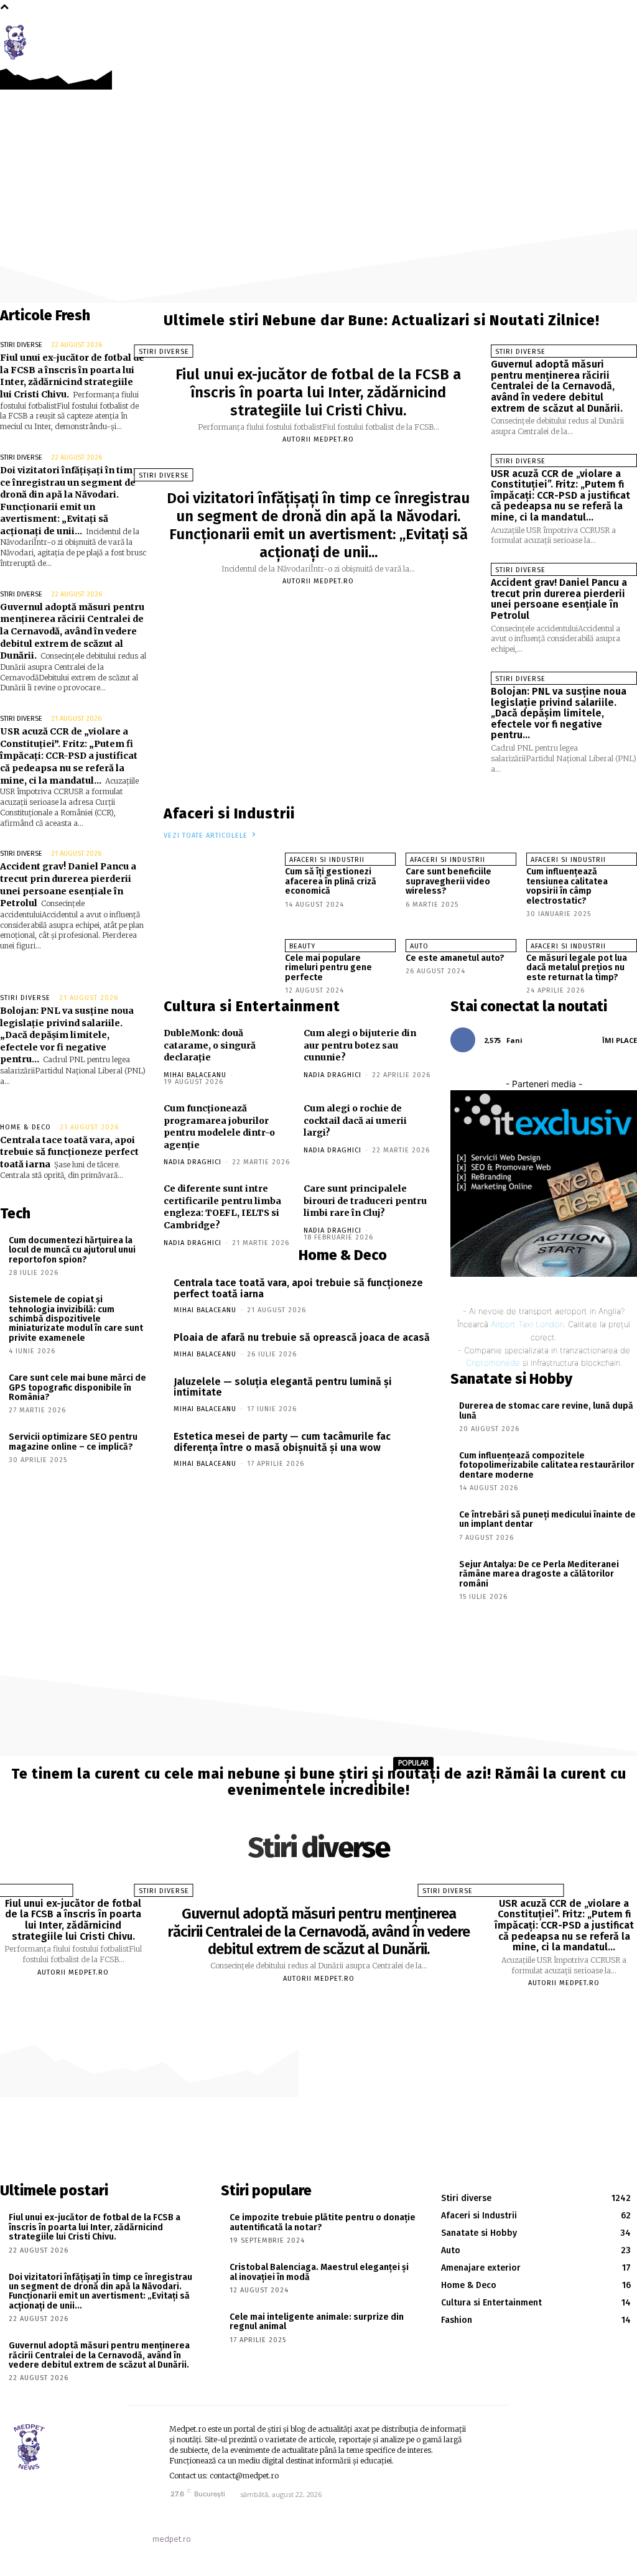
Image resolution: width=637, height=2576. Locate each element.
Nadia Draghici (332, 1075)
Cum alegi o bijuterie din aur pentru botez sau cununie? (360, 1045)
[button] (620, 39)
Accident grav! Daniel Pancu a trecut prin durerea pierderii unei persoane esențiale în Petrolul (559, 599)
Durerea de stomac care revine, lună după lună (546, 1411)
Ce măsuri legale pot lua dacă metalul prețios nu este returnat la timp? (577, 968)
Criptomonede (493, 1363)
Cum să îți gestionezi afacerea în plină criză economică (331, 881)
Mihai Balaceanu (195, 1075)
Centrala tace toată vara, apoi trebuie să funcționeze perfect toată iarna (69, 1152)
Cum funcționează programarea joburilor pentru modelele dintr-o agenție (219, 1127)
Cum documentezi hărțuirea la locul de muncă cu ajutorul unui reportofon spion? (72, 1250)
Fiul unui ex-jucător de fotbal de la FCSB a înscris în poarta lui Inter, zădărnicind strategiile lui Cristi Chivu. (72, 376)
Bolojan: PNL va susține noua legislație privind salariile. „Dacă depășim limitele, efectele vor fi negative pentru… (67, 1035)
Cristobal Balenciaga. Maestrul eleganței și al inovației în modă (319, 2272)
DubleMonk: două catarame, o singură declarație (210, 1045)
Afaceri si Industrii (327, 860)
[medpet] (19, 42)
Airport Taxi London (527, 1324)
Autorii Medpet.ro (318, 439)
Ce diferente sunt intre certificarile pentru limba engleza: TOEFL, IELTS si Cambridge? (222, 1207)
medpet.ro (172, 2539)
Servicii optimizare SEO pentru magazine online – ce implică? (73, 1442)
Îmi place (620, 1040)
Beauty (302, 946)
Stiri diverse (21, 345)
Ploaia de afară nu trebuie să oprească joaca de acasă (302, 1337)
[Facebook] (593, 38)
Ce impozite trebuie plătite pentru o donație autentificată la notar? (323, 2222)
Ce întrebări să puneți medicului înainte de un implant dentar (547, 1519)
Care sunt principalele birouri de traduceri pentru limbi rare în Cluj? (365, 1201)
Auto (419, 946)
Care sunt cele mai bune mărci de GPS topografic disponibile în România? (77, 1388)
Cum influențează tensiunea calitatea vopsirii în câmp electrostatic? (567, 886)
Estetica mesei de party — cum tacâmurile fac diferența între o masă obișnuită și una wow (282, 1442)
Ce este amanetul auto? (455, 958)
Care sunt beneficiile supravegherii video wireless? (449, 881)
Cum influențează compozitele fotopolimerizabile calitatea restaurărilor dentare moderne (547, 1465)
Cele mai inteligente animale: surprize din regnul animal (317, 2322)
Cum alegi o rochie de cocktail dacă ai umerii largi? (355, 1120)
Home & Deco (26, 1127)
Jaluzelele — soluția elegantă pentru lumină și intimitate (283, 1387)
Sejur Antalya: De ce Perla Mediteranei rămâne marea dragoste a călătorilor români (539, 1574)
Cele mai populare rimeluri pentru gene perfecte (328, 968)
